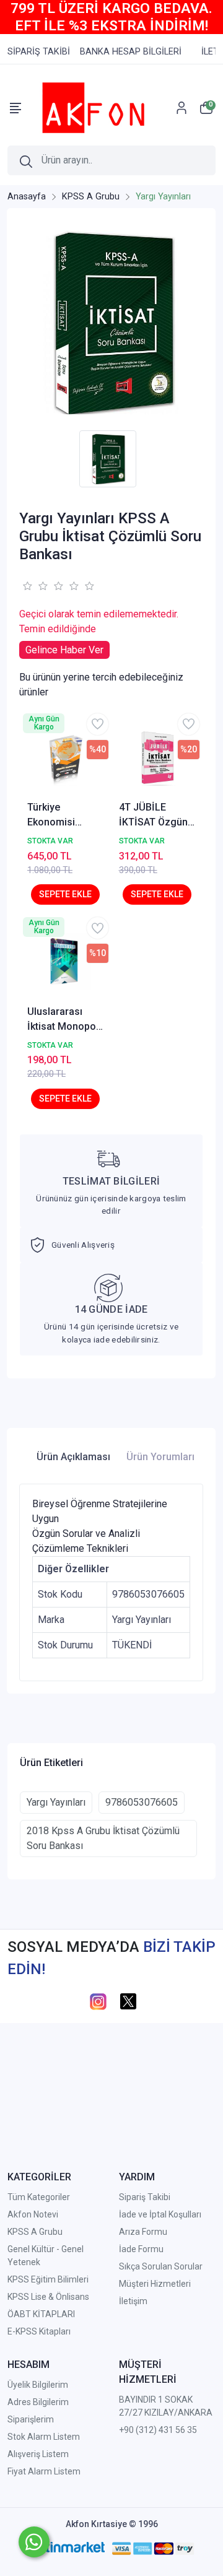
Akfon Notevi (33, 2214)
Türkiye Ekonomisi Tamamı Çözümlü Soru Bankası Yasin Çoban (60, 816)
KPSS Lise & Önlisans (48, 2297)
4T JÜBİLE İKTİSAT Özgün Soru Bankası (153, 816)
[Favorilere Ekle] (98, 724)
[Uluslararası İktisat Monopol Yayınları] (66, 962)
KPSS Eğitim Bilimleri (48, 2279)
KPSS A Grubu (35, 2232)
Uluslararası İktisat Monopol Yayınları (63, 1020)
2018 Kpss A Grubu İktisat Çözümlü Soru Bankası (103, 1838)
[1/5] (27, 586)
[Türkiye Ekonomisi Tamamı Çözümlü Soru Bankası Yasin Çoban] (66, 758)
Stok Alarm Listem (44, 2437)
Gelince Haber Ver (64, 650)
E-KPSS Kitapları (39, 2331)
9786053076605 (142, 1802)
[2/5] (35, 586)
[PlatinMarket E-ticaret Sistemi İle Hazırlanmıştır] (66, 2548)
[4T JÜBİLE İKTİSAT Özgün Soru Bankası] (157, 758)
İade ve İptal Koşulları (160, 2214)
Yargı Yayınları (56, 1802)
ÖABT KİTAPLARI (41, 2314)
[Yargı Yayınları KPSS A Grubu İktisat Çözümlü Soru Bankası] (111, 322)
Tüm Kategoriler (39, 2197)
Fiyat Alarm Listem (44, 2471)
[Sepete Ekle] (65, 894)
